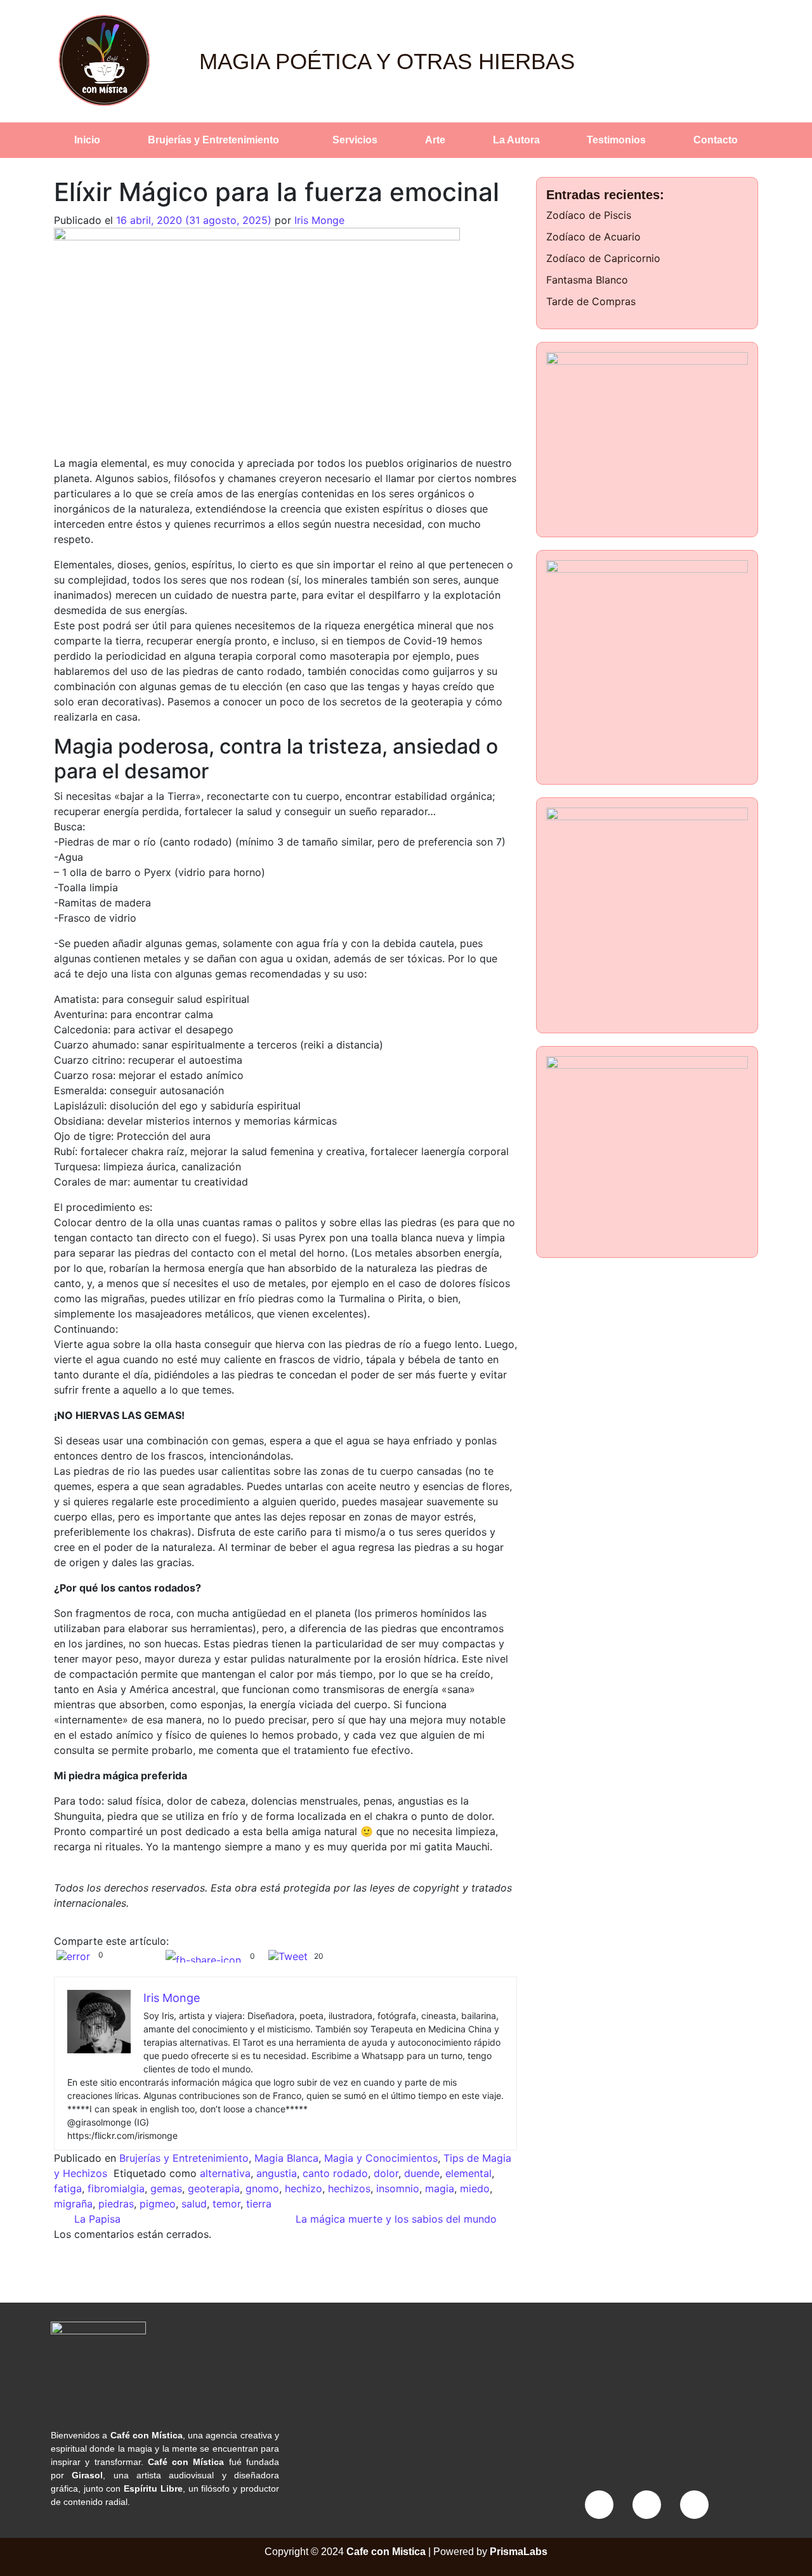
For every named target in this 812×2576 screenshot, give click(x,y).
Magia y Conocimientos (381, 2158)
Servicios (355, 140)
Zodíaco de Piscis (589, 215)
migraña (73, 2204)
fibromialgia (116, 2188)
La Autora (516, 140)
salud (194, 2204)
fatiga (68, 2188)
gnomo (262, 2188)
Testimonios (616, 140)
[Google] (694, 2505)
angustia (277, 2173)
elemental (468, 2173)
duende (422, 2173)
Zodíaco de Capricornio (603, 258)
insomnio (398, 2188)
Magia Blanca (286, 2158)
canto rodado (335, 2173)
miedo (475, 2188)
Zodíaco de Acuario (593, 237)
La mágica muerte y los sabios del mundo (398, 2219)
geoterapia (214, 2188)
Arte (435, 140)
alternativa (225, 2173)
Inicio (87, 140)
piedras (116, 2204)
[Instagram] (647, 2505)
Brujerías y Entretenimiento (213, 140)
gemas (166, 2188)
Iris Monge (319, 220)
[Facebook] (599, 2505)
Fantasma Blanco (587, 280)
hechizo (304, 2188)
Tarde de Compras (591, 301)
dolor (386, 2173)
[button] (217, 140)
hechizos (349, 2188)
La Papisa (96, 2219)
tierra (259, 2204)
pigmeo (158, 2204)
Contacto (716, 140)
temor (226, 2204)
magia (440, 2188)
